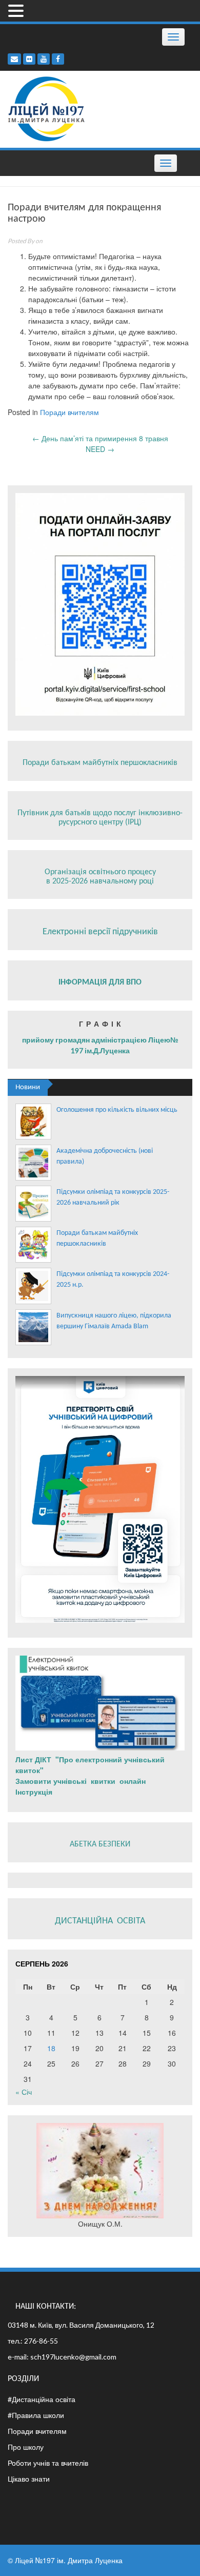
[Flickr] (29, 59)
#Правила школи (36, 2415)
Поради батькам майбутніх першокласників (100, 763)
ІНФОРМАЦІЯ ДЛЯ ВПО (100, 982)
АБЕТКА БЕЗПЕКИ (100, 1844)
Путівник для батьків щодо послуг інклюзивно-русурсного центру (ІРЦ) (100, 818)
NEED (100, 449)
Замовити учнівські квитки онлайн (82, 1781)
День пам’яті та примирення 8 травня (100, 438)
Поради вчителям (69, 412)
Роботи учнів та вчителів (48, 2463)
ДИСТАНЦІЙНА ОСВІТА (100, 1921)
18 (51, 2048)
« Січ (24, 2092)
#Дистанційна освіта (42, 2399)
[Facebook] (58, 59)
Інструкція (35, 1792)
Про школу (26, 2447)
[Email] (14, 59)
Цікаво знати (29, 2479)
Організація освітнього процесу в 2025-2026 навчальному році (100, 877)
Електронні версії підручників (100, 932)
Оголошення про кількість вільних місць (117, 1110)
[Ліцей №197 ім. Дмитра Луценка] (47, 108)
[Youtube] (44, 59)
